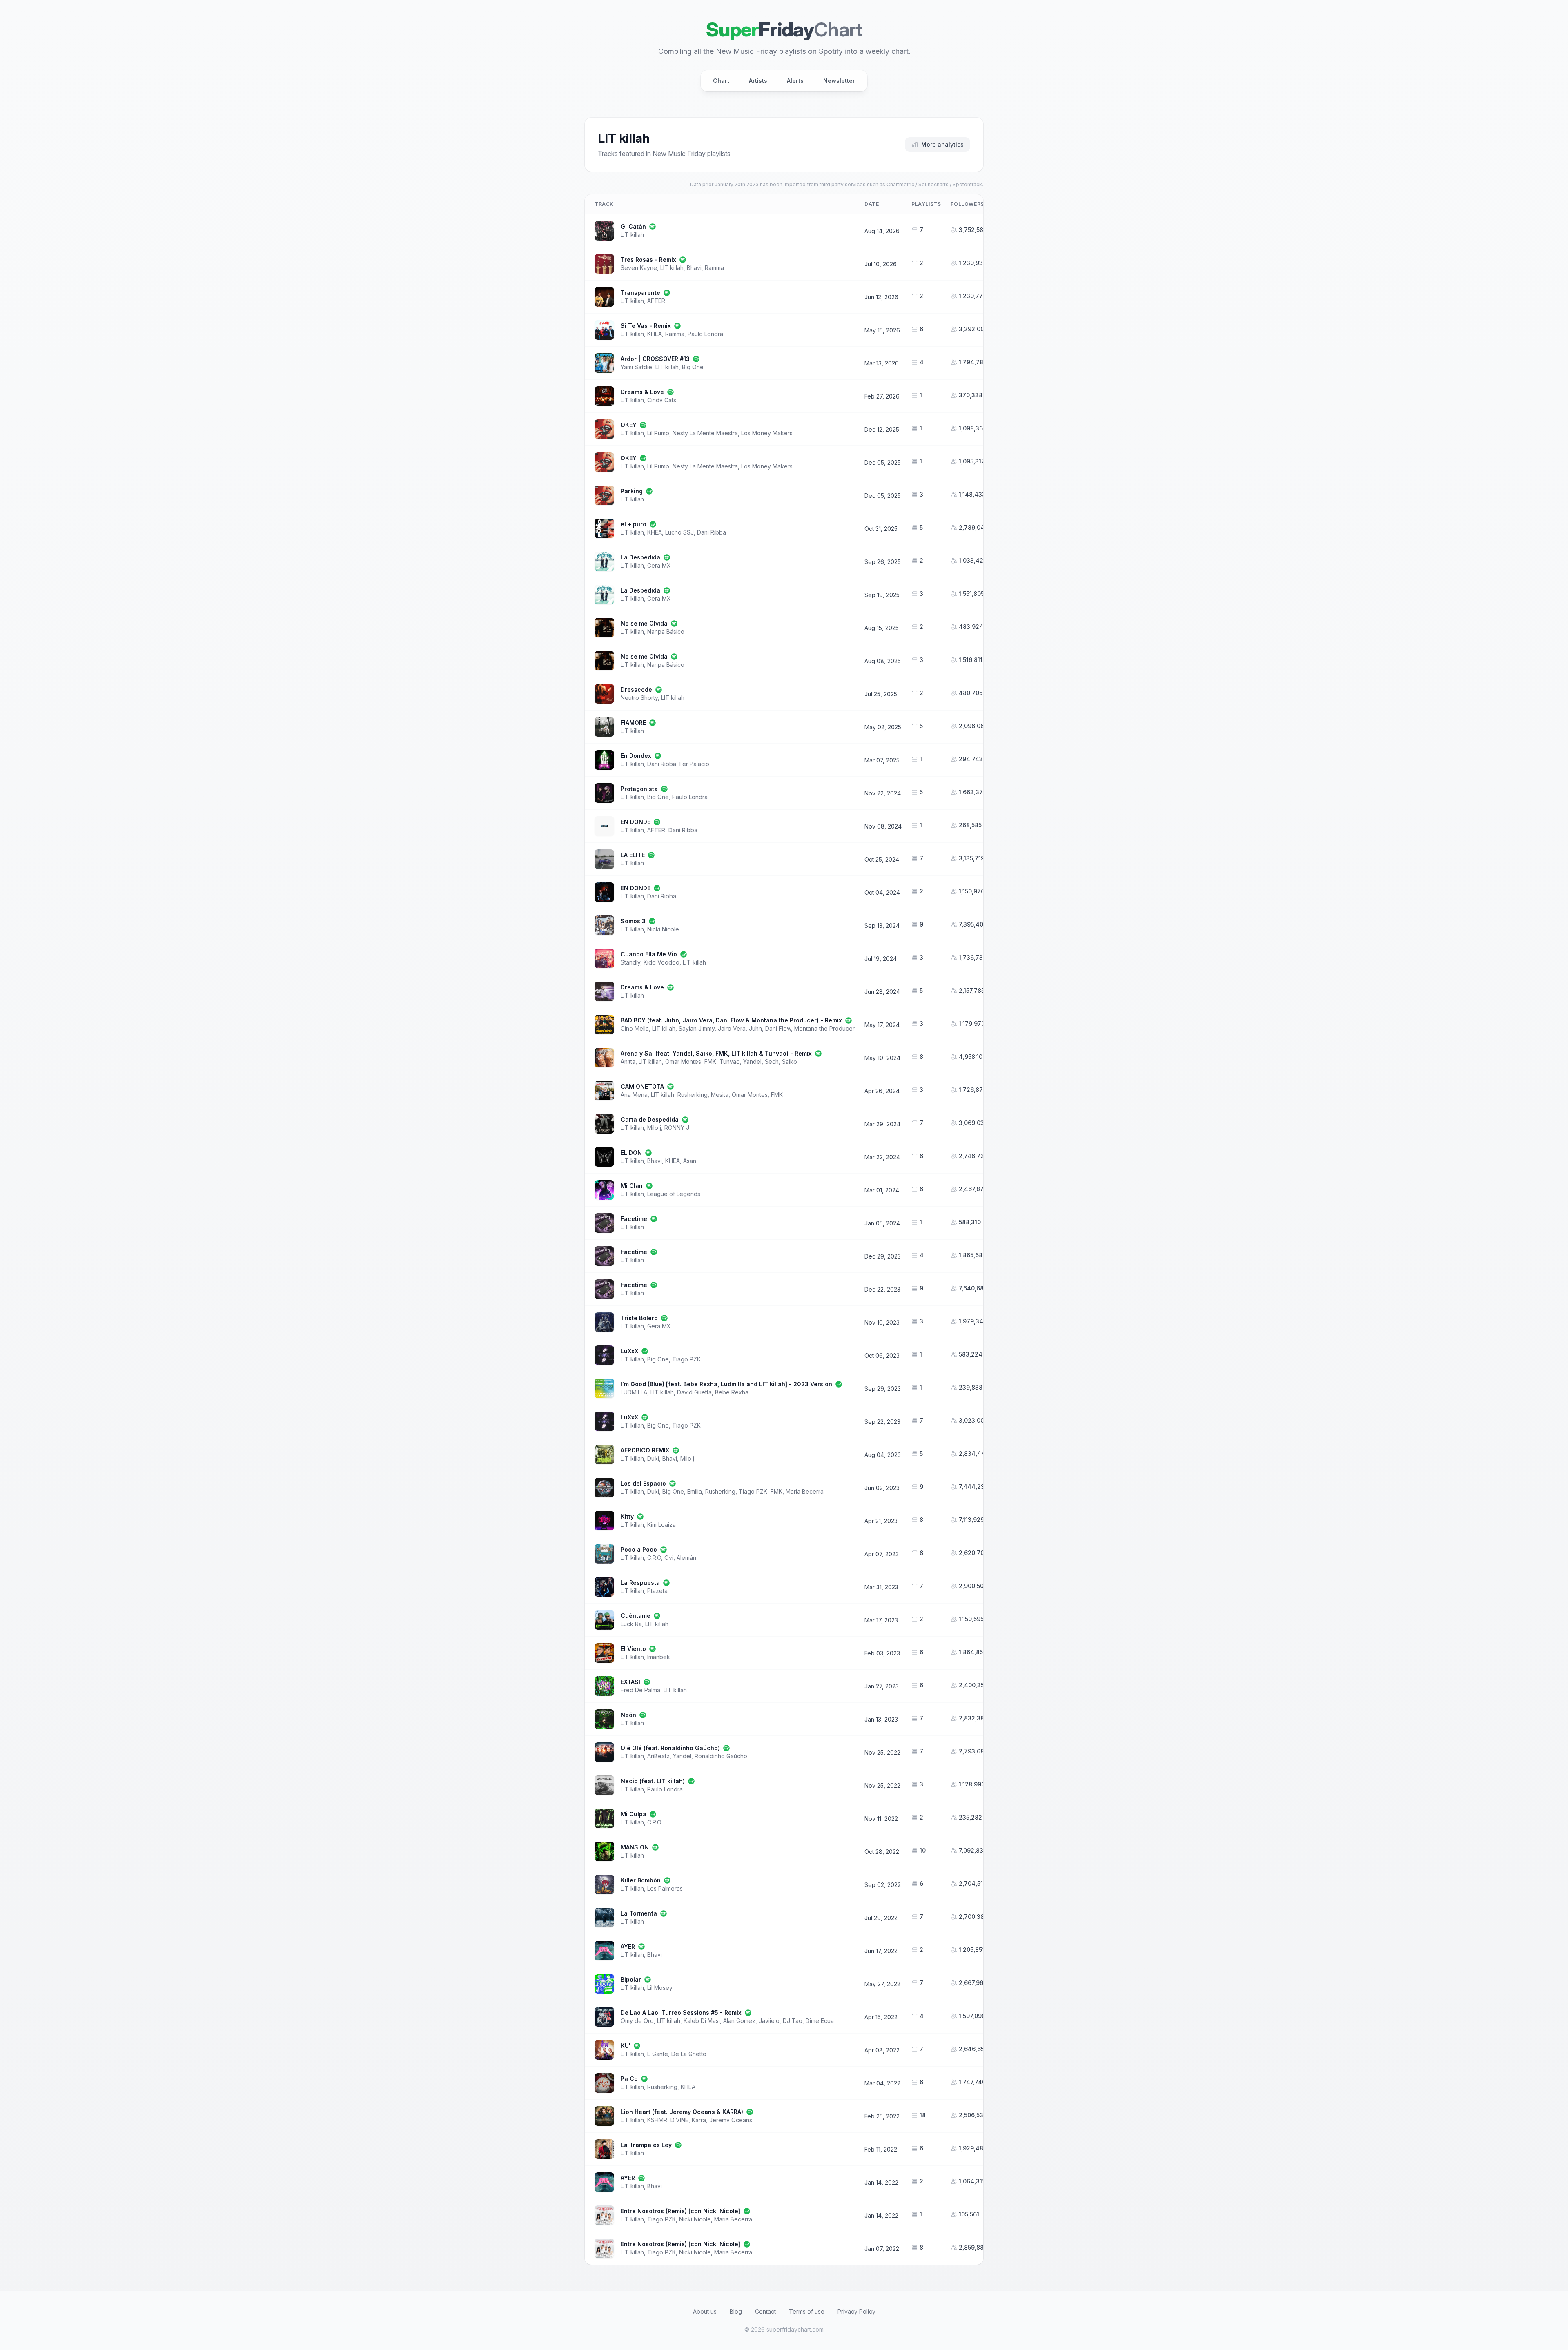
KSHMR (657, 2120)
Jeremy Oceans (731, 2120)
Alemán (686, 1558)
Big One (693, 367)
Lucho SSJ (679, 532)
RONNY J (677, 1128)
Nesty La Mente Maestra (705, 433)
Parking (632, 491)
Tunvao (730, 1061)
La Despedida (640, 557)
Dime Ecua (820, 2021)
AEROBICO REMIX (645, 1450)
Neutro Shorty (639, 698)
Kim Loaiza (661, 1525)
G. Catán (633, 226)
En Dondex (636, 756)
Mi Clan (632, 1186)
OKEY (629, 425)
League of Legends (674, 1194)
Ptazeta (657, 1591)
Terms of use (807, 2311)
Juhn (755, 1028)
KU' (626, 2046)
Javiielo (769, 2021)
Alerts (795, 81)
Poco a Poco (639, 1549)
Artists (758, 81)
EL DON (631, 1153)
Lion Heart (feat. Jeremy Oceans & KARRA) (682, 2112)
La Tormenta (639, 1913)
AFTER (656, 301)
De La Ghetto (689, 2054)
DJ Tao (793, 2021)
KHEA (655, 334)
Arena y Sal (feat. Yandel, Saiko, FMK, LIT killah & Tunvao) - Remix (716, 1053)
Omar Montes (683, 1061)
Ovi (669, 1558)
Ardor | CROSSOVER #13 (655, 359)
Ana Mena (634, 1095)
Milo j (654, 1128)
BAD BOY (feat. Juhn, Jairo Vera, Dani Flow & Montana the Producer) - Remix (731, 1020)
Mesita (720, 1095)
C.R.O (654, 1558)
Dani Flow (778, 1028)
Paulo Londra (705, 334)
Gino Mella (635, 1028)
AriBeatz (658, 1756)
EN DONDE (636, 822)
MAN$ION (635, 1847)
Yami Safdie (636, 367)
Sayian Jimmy (697, 1028)
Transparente (640, 293)
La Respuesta (640, 1583)
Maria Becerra (805, 1491)
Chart (721, 81)
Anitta (628, 1061)
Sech (772, 1061)
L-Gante (658, 2054)
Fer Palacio (694, 764)
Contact (765, 2311)
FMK (710, 1061)
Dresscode (636, 689)
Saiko (790, 1061)
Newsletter (839, 81)
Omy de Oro (637, 2021)
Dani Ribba (712, 532)
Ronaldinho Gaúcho (721, 1756)
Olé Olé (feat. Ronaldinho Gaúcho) (670, 1748)
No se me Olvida (644, 623)
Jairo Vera (732, 1028)
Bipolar (631, 1979)
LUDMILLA (634, 1392)
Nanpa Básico (666, 631)
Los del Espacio (643, 1483)
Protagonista (639, 789)
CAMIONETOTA (642, 1086)
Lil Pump (658, 433)
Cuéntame (636, 1616)
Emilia (695, 1491)
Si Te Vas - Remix (646, 326)
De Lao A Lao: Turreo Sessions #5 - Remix (681, 2013)
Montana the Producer (824, 1028)
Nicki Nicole (663, 929)
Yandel (752, 1061)
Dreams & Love (642, 392)
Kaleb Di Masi (702, 2021)
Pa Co (629, 2079)
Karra (699, 2120)
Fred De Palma (640, 1690)
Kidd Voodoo (661, 962)
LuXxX (629, 1351)
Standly (630, 962)
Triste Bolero (639, 1318)
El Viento (633, 1649)
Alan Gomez (739, 2021)
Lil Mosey (660, 1988)
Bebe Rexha (732, 1392)
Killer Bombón (641, 1880)
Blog (736, 2311)
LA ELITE (633, 855)
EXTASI (630, 1682)
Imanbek (659, 1657)
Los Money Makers (767, 433)
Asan (690, 1161)
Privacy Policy (856, 2311)
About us (705, 2311)
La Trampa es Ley (646, 2145)
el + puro (634, 524)
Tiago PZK (686, 1359)
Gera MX (659, 565)
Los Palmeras (665, 1888)
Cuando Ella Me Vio (649, 954)
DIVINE (679, 2120)
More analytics (942, 144)
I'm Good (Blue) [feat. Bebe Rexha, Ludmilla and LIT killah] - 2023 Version (726, 1384)
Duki (653, 1458)
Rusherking (693, 1095)
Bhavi (694, 268)
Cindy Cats (662, 400)
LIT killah (632, 235)
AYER (628, 1946)
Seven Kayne (639, 268)
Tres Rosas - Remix (648, 260)
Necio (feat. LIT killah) (653, 1781)
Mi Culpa (634, 1814)
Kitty (627, 1516)
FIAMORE (633, 723)
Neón (628, 1715)
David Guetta (694, 1392)
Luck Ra (631, 1624)
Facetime (634, 1219)
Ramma (714, 268)
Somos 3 (633, 921)
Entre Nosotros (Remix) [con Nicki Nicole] (680, 2211)
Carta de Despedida (650, 1119)
